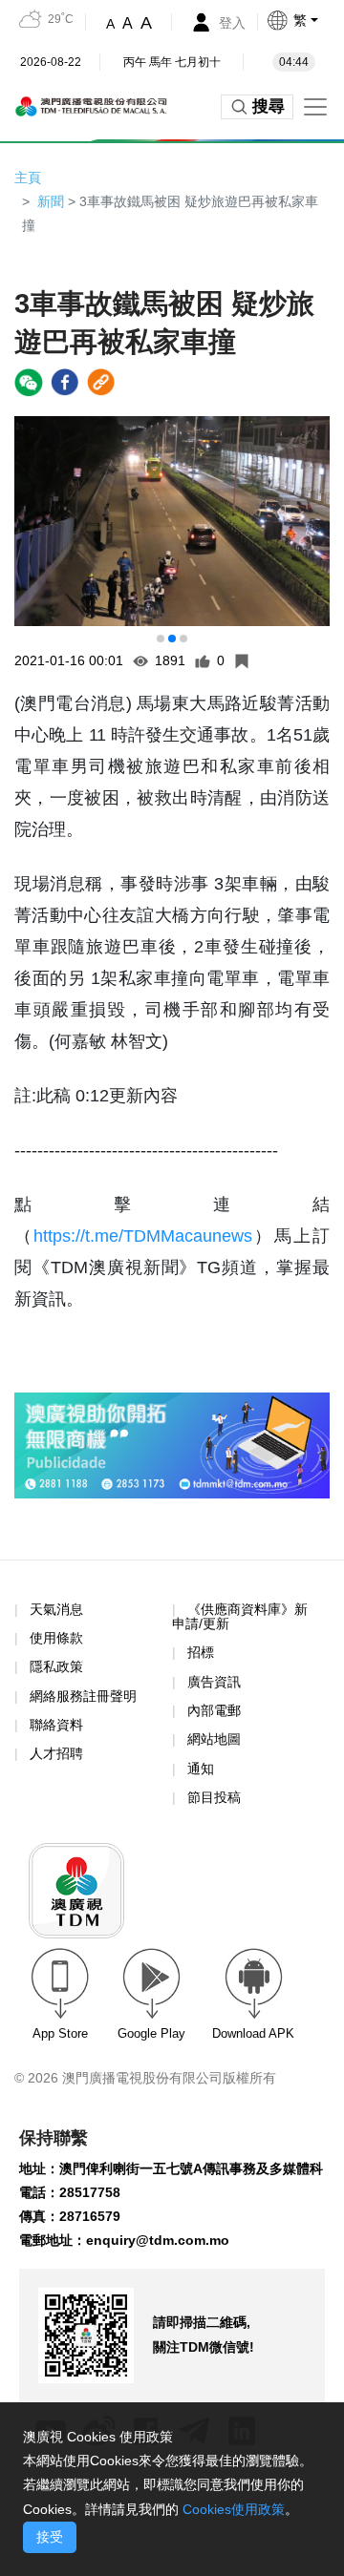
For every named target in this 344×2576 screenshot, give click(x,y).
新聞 (51, 201)
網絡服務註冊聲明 (83, 1696)
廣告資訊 (214, 1682)
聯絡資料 (56, 1725)
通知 (201, 1769)
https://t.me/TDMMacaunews (143, 1236)
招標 (201, 1652)
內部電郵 (214, 1710)
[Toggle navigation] (315, 107)
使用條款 (56, 1638)
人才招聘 (56, 1753)
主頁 (28, 178)
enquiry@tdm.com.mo (158, 2240)
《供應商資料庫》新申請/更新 (240, 1616)
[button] (305, 20)
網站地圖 (214, 1739)
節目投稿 (214, 1797)
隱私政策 (56, 1666)
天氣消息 (56, 1609)
